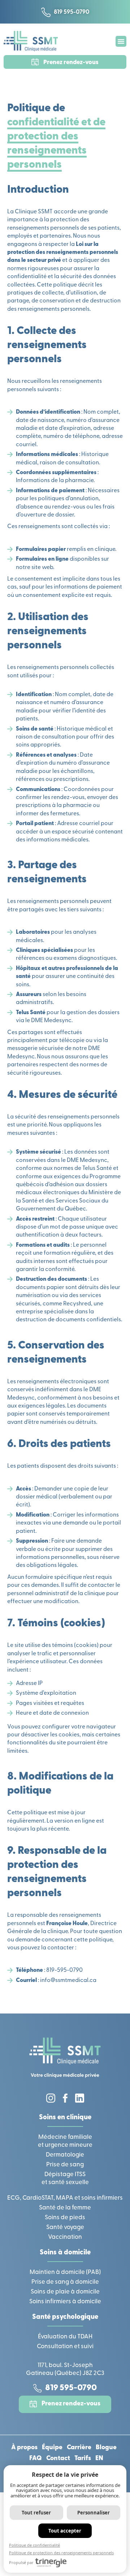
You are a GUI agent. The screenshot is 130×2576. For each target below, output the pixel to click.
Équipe (52, 2448)
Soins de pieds (65, 2218)
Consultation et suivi (65, 2347)
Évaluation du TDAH (65, 2337)
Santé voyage (65, 2227)
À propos (24, 2448)
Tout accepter (65, 2531)
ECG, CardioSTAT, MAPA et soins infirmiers (65, 2198)
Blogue (106, 2448)
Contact (58, 2459)
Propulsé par (21, 2562)
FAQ (36, 2459)
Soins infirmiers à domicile (65, 2302)
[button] (121, 41)
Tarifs (83, 2459)
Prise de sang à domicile (65, 2282)
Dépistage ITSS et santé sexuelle (65, 2178)
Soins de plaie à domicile (65, 2292)
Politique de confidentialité (34, 2545)
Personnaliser (94, 2513)
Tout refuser (36, 2513)
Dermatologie (65, 2155)
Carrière (79, 2448)
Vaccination (65, 2237)
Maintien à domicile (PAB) (65, 2272)
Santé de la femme (65, 2208)
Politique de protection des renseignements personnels (61, 2553)
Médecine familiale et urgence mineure (65, 2141)
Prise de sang (65, 2165)
